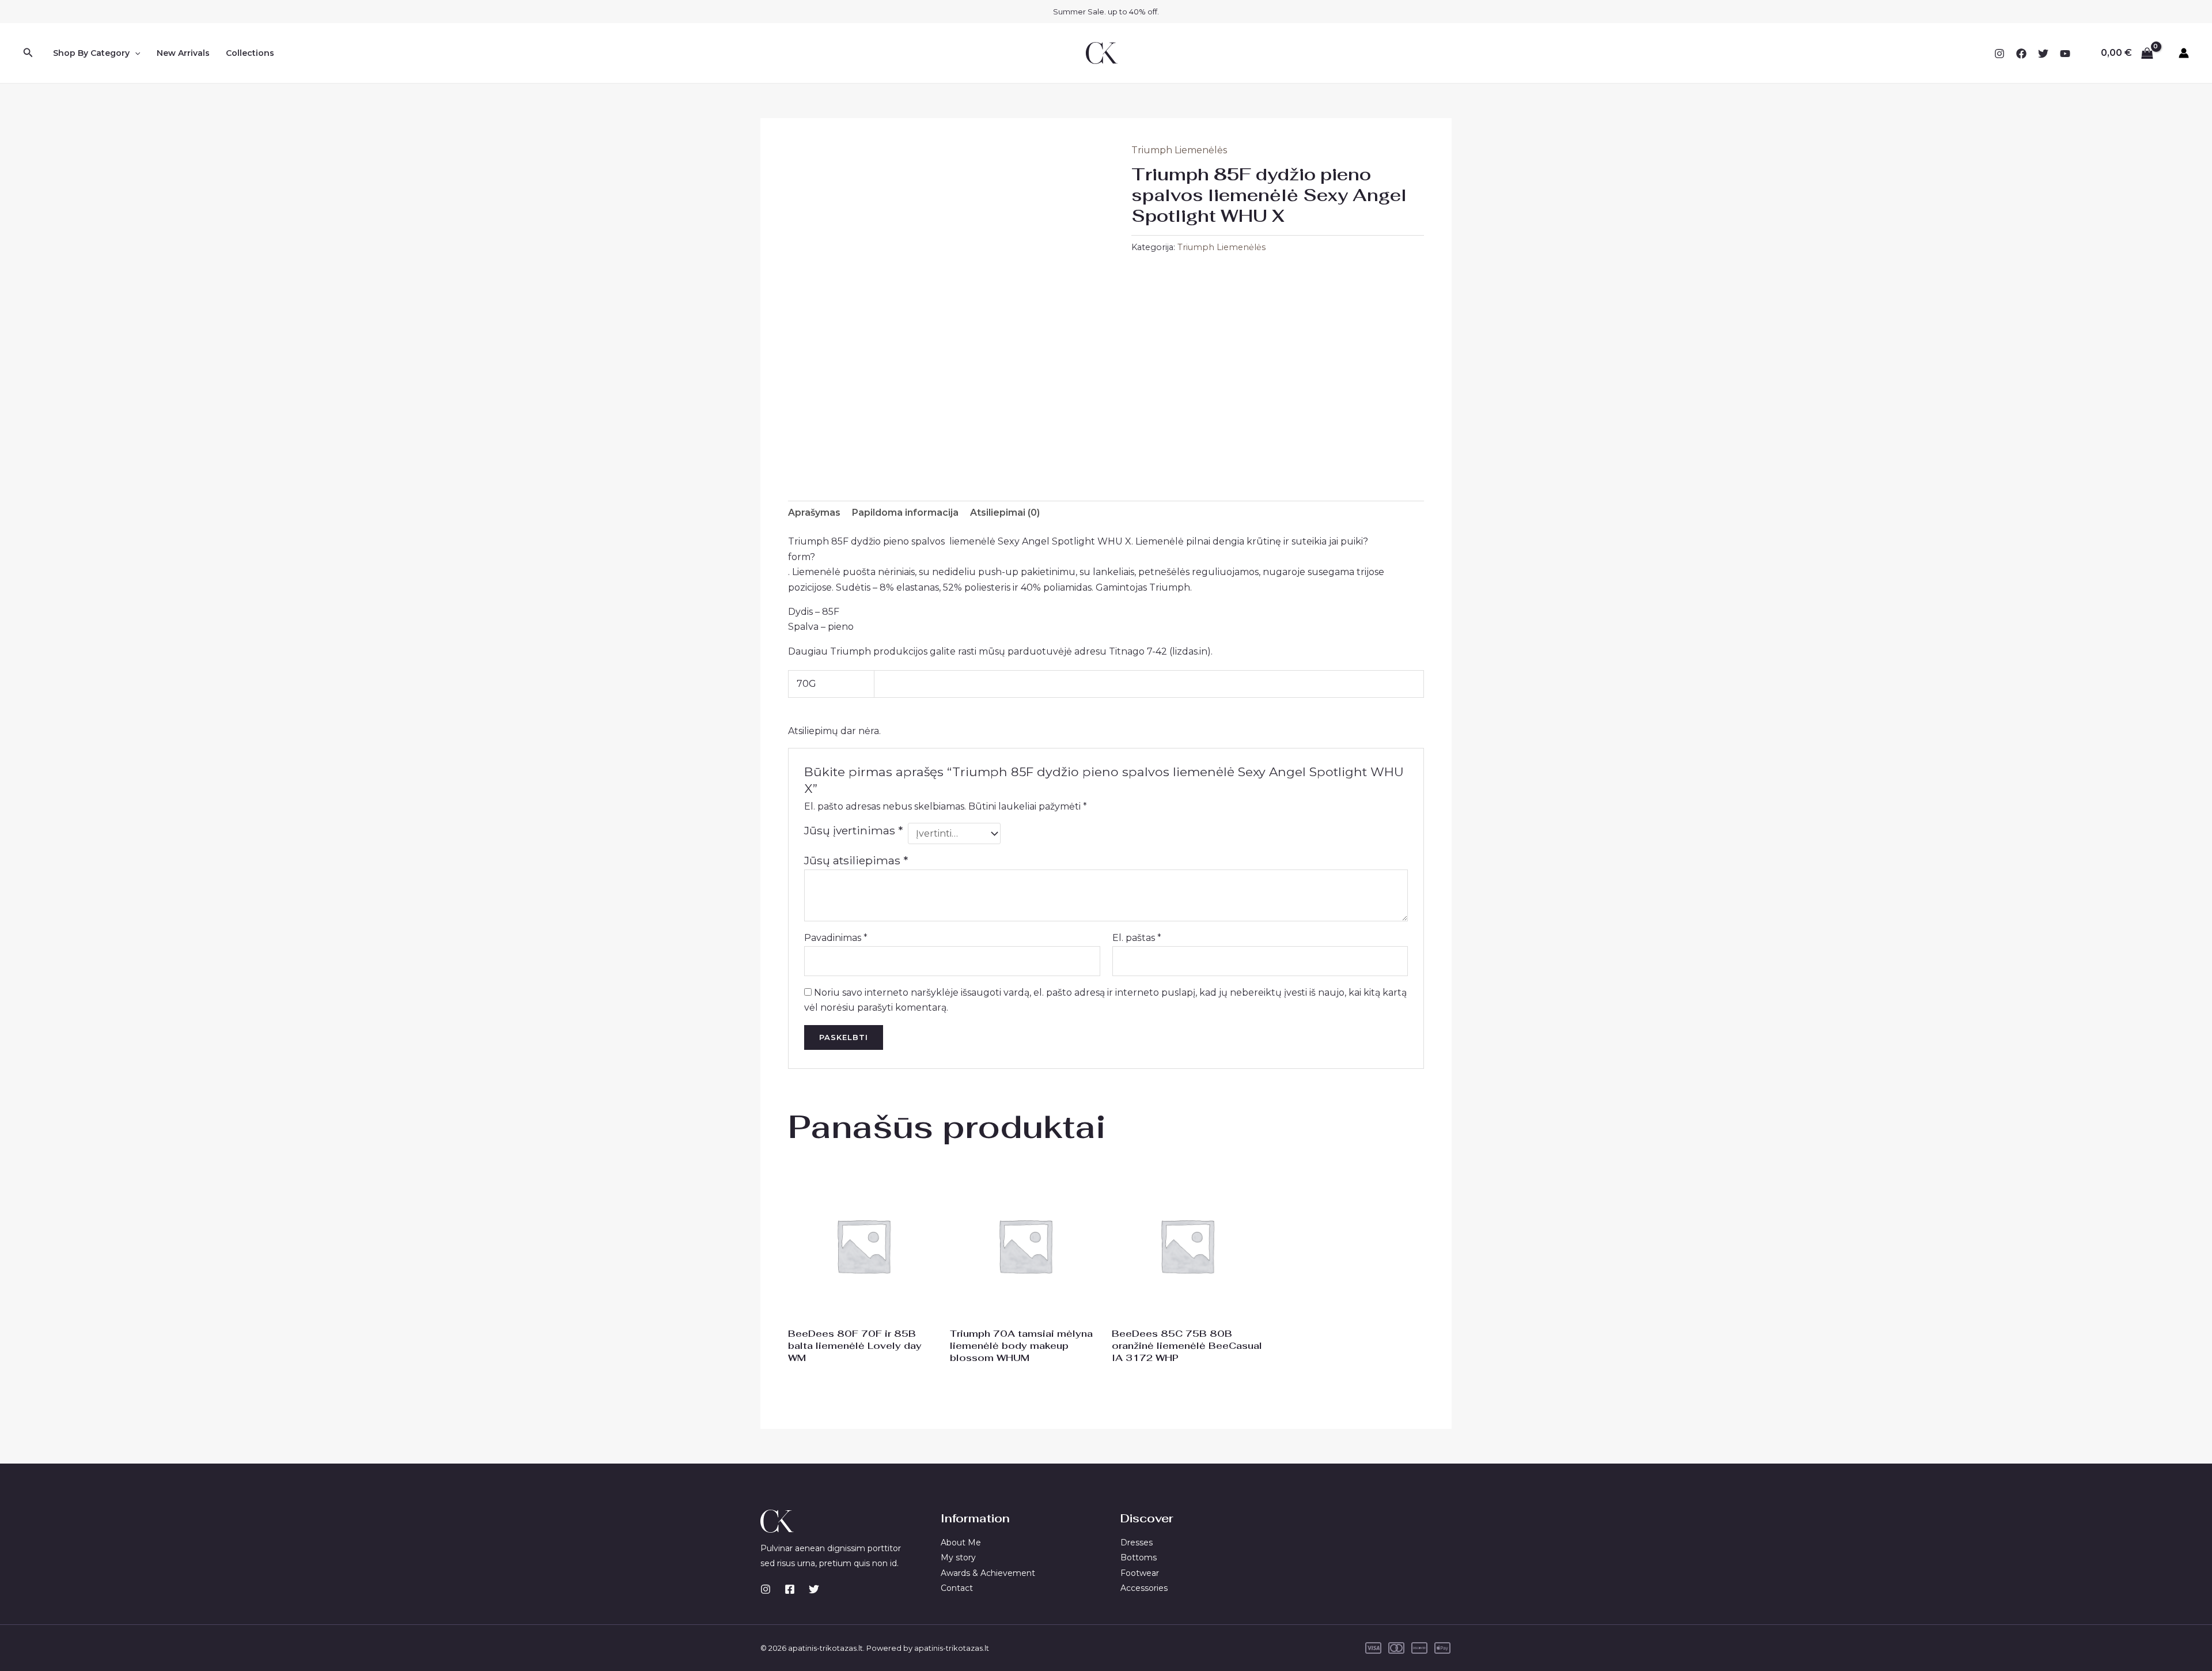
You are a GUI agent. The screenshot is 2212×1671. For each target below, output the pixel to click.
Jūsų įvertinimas (853, 830)
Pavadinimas (836, 938)
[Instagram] (1999, 54)
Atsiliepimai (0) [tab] (1005, 513)
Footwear (1140, 1573)
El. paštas (1137, 938)
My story (958, 1557)
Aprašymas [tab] (814, 513)
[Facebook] (2021, 54)
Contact (957, 1588)
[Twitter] (2043, 54)
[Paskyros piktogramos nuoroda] (2184, 53)
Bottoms (1139, 1557)
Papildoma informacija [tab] (905, 513)
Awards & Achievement (988, 1573)
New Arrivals (183, 53)
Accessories (1144, 1588)
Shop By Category (91, 53)
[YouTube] (2065, 54)
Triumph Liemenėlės (1179, 150)
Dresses (1137, 1543)
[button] (28, 53)
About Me (961, 1543)
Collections (250, 53)
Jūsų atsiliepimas (856, 860)
